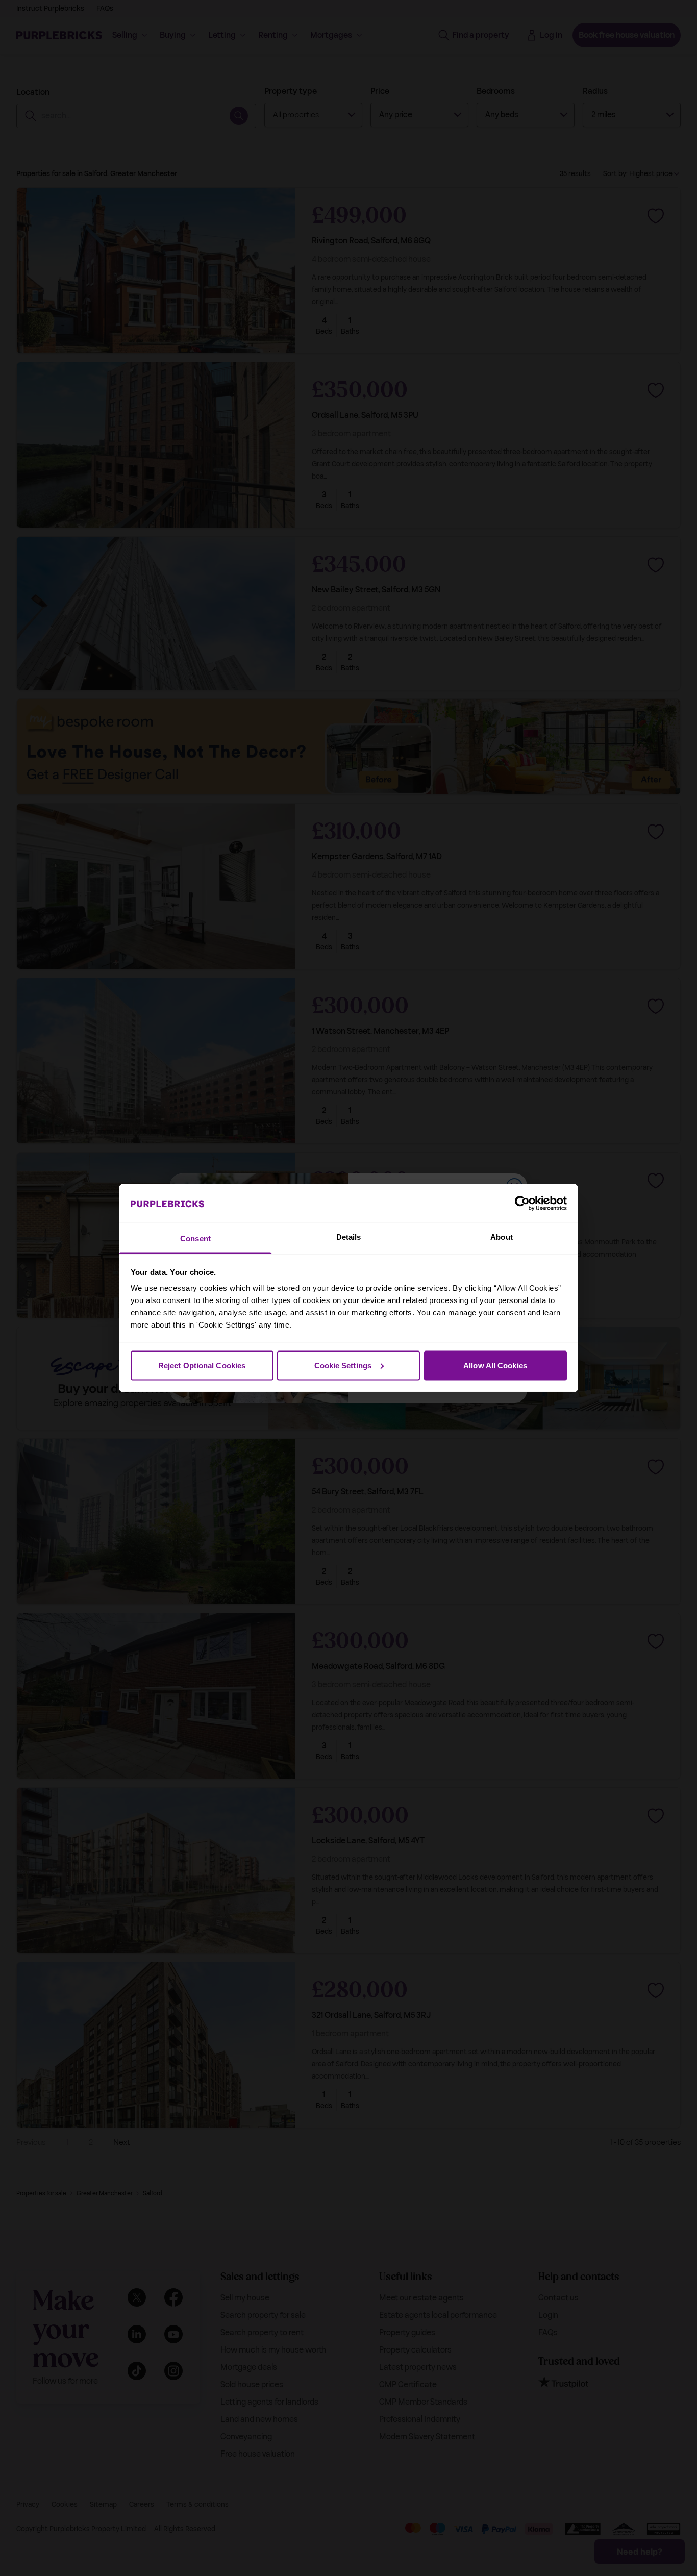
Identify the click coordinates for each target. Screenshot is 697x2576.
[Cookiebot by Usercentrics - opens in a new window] (522, 1203)
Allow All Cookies (495, 1365)
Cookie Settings (343, 1365)
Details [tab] (349, 1237)
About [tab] (502, 1237)
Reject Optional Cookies (202, 1365)
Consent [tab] (195, 1239)
